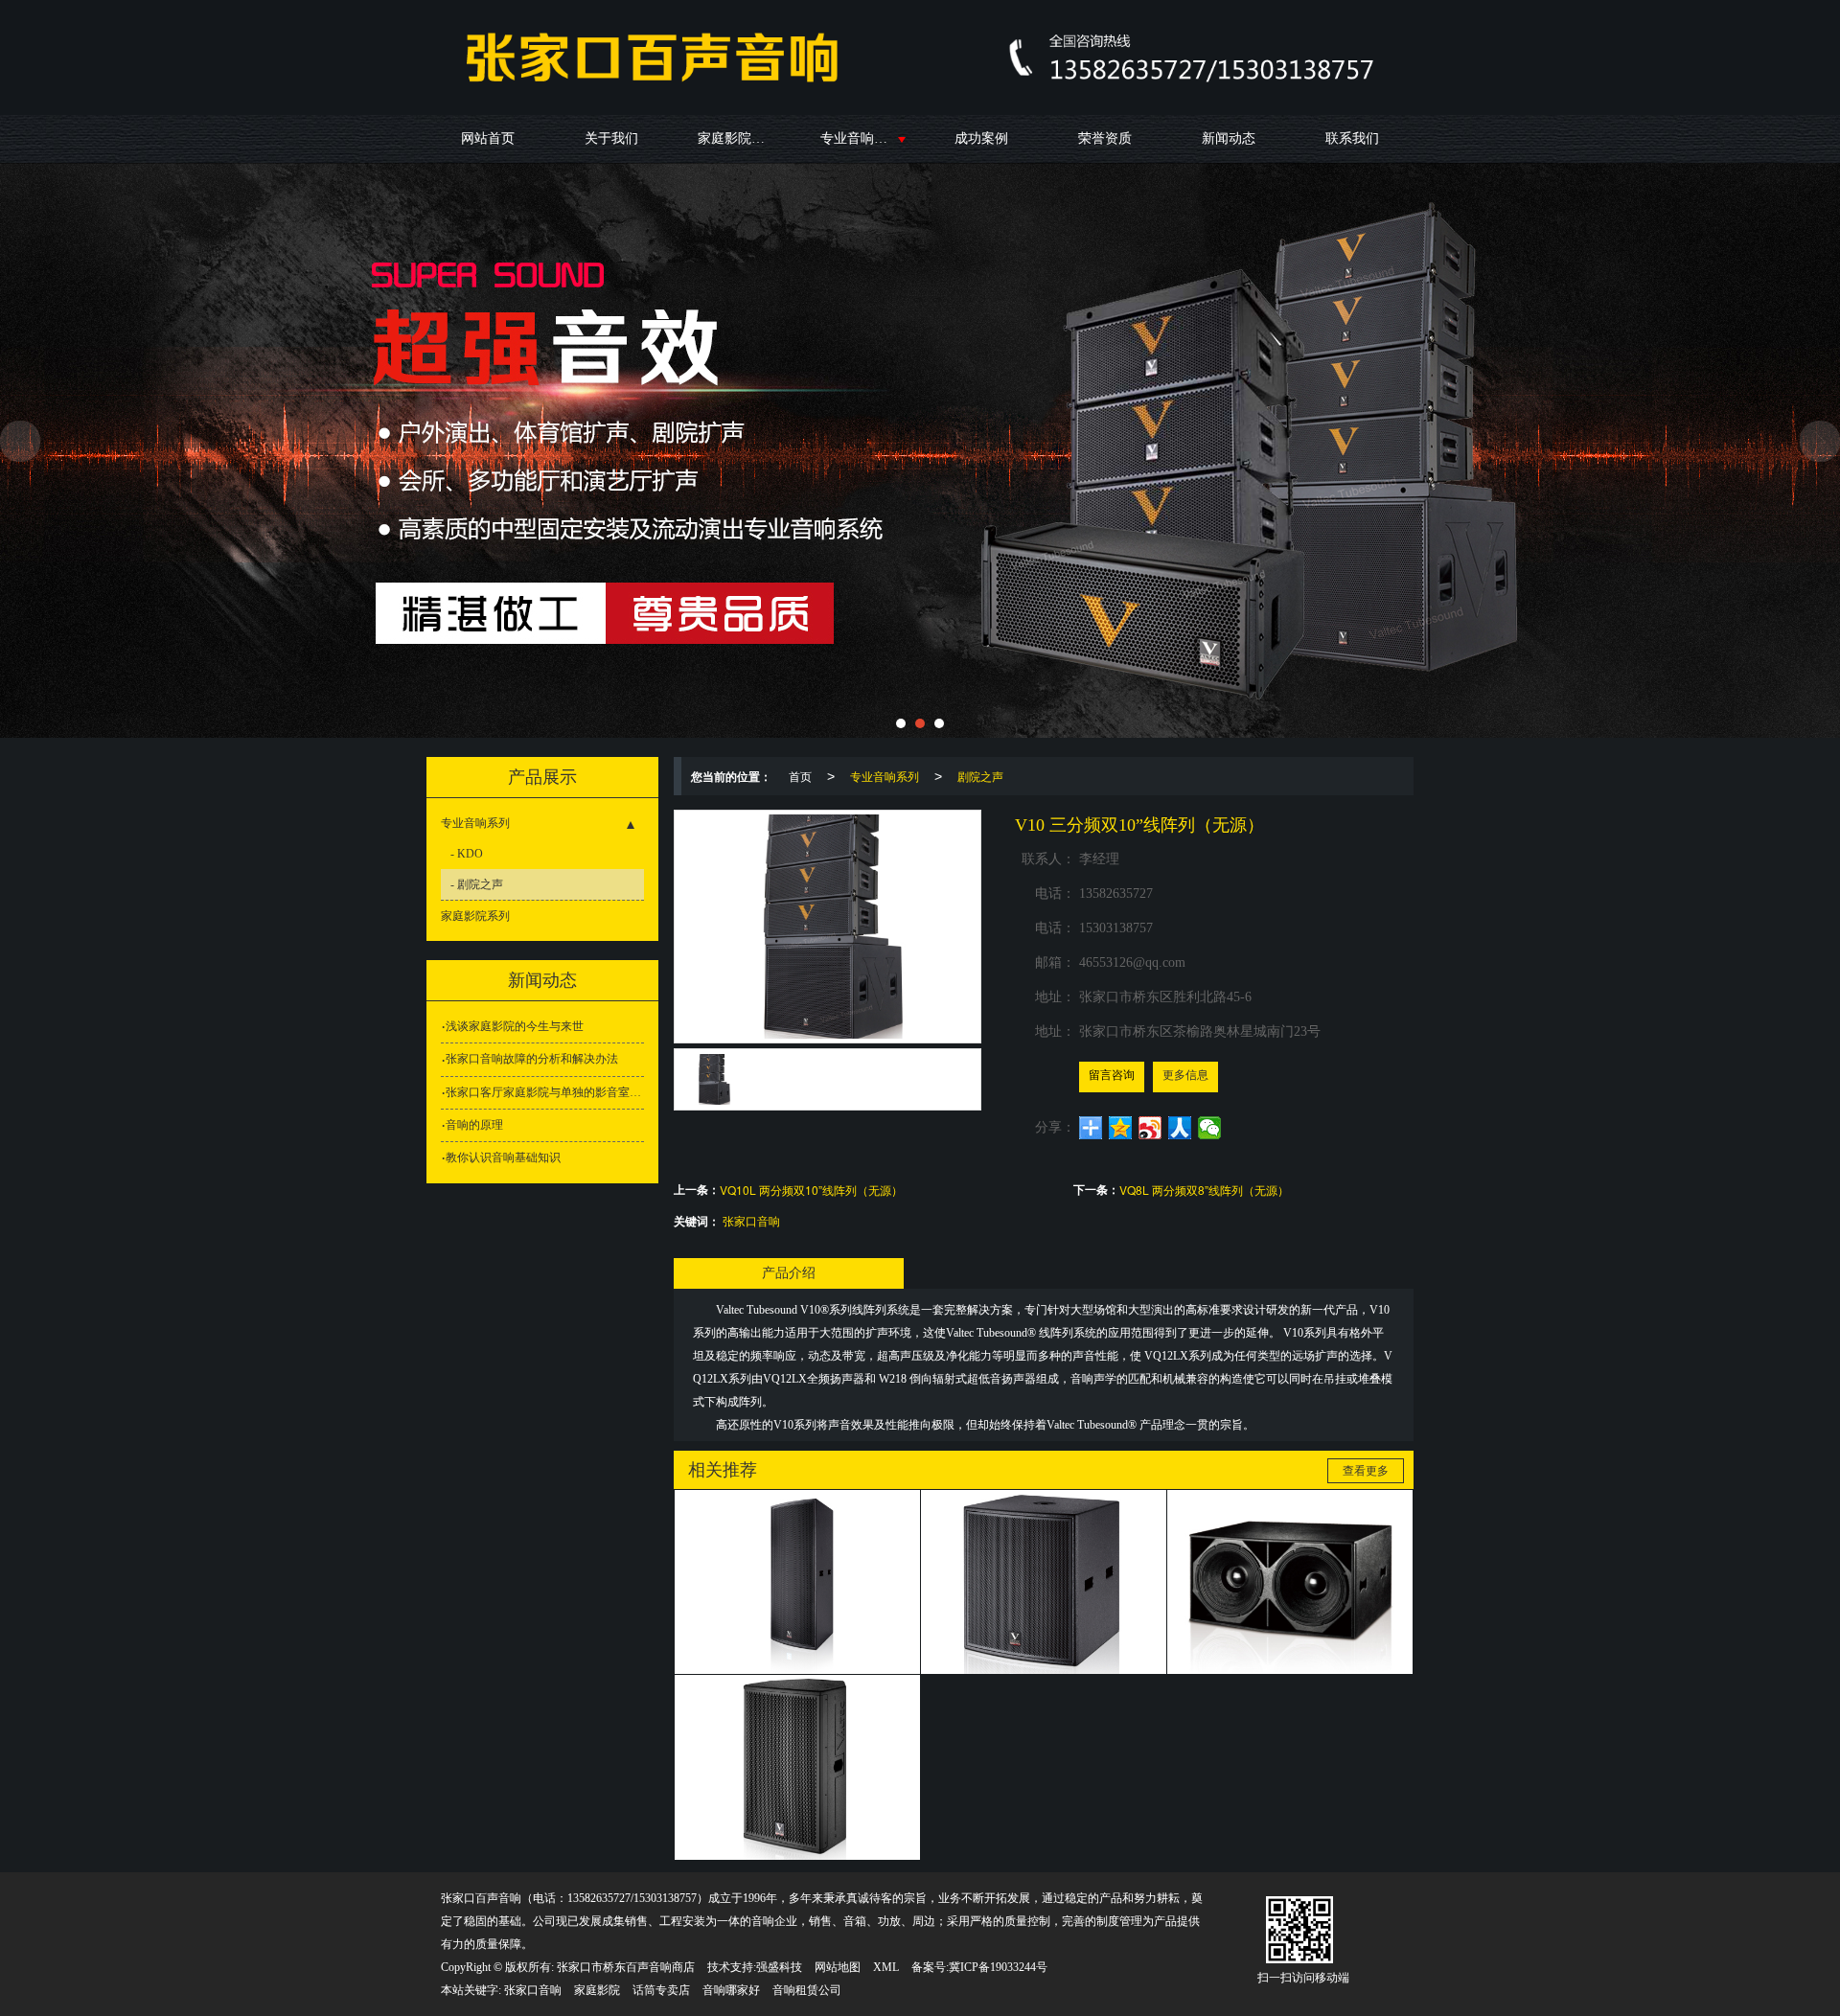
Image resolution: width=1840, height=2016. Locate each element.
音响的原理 (474, 1125)
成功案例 (981, 138)
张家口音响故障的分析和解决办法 (532, 1059)
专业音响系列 (861, 138)
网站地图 (838, 1967)
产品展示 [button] (542, 777)
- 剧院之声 (477, 884)
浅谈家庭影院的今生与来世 (515, 1026)
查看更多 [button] (1366, 1471)
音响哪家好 (731, 1990)
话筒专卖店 (661, 1990)
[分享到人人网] (1180, 1128)
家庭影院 (597, 1990)
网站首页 (488, 138)
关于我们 (611, 138)
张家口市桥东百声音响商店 (626, 1967)
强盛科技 (779, 1967)
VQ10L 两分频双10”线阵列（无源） (811, 1190)
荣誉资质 (1105, 138)
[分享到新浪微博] (1150, 1128)
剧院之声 (980, 776)
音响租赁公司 (807, 1990)
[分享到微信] (1210, 1128)
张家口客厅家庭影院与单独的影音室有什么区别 (545, 1092)
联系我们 (1352, 138)
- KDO (467, 854)
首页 (800, 776)
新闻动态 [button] (542, 980)
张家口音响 (751, 1220)
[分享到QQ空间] (1121, 1128)
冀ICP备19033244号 (998, 1967)
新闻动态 (1229, 138)
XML (886, 1967)
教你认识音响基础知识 (503, 1157)
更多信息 (1185, 1075)
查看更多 (797, 1556)
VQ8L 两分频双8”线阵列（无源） (1204, 1190)
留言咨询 (1112, 1075)
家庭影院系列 (738, 138)
